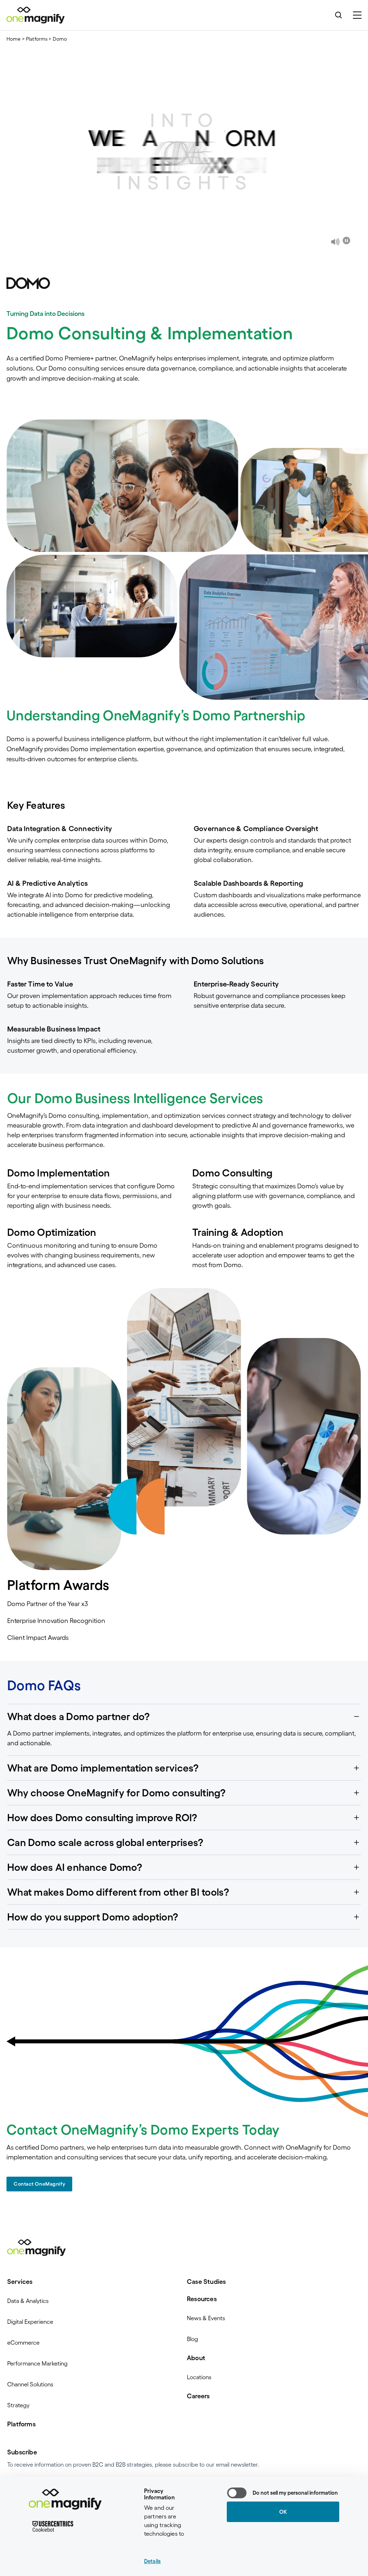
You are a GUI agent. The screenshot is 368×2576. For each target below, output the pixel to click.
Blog (192, 2339)
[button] (184, 1716)
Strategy (18, 2405)
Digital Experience (30, 2322)
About (196, 2358)
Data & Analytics (28, 2301)
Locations (199, 2377)
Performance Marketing (37, 2363)
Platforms (37, 39)
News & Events (206, 2318)
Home (14, 39)
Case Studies (206, 2282)
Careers (198, 2396)
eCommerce (23, 2343)
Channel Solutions (30, 2384)
